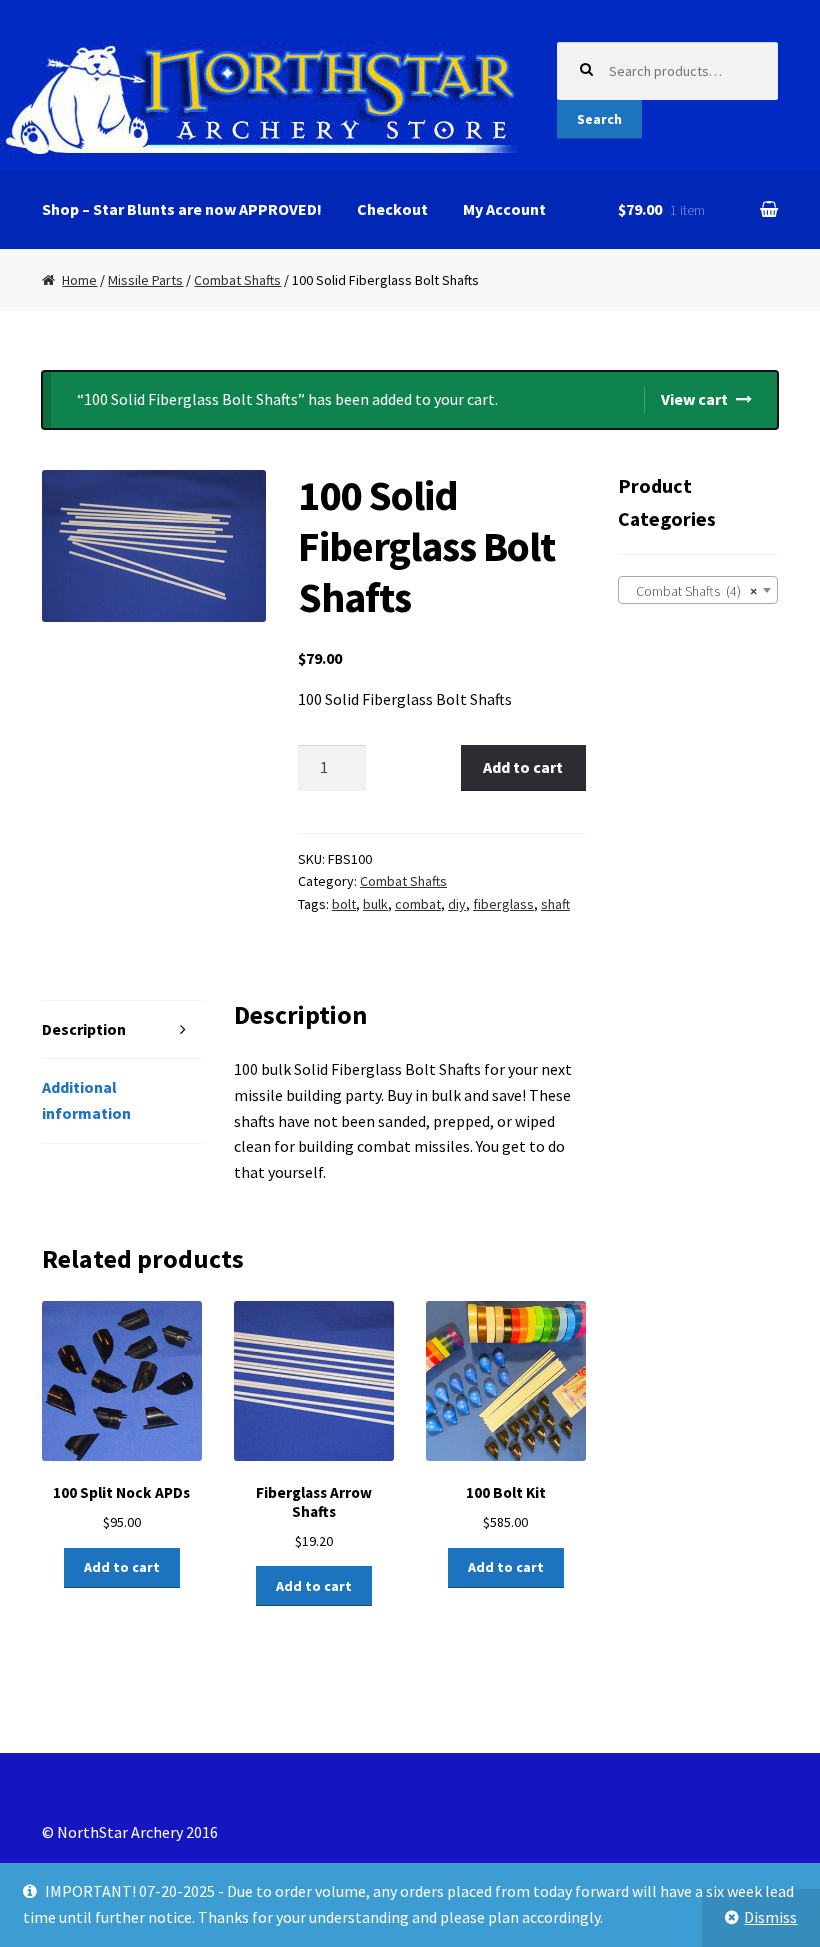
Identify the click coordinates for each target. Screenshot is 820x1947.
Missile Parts (145, 280)
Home (79, 280)
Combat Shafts (237, 280)
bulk (375, 904)
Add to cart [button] (122, 1567)
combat (418, 904)
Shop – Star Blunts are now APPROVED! (182, 209)
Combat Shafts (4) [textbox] (692, 591)
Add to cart (523, 767)
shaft (555, 904)
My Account (504, 209)
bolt (344, 904)
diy (457, 904)
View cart (694, 399)
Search (599, 119)
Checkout (392, 209)
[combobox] (698, 590)
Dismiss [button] (770, 1917)
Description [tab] (84, 1029)
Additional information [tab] (86, 1100)
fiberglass (503, 904)
